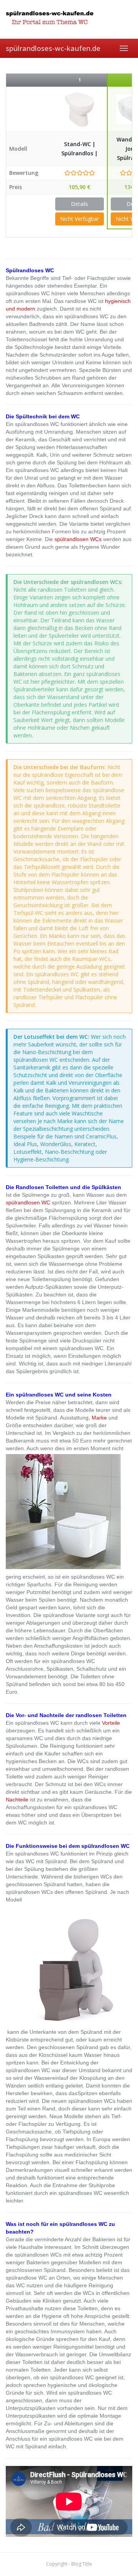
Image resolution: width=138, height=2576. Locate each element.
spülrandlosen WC (28, 1202)
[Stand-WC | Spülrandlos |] (80, 109)
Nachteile (17, 1800)
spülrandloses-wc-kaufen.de (53, 48)
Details (80, 204)
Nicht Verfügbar (80, 219)
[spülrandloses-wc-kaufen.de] (69, 19)
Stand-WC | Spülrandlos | (80, 149)
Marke (99, 1418)
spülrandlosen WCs (78, 539)
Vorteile (111, 1723)
